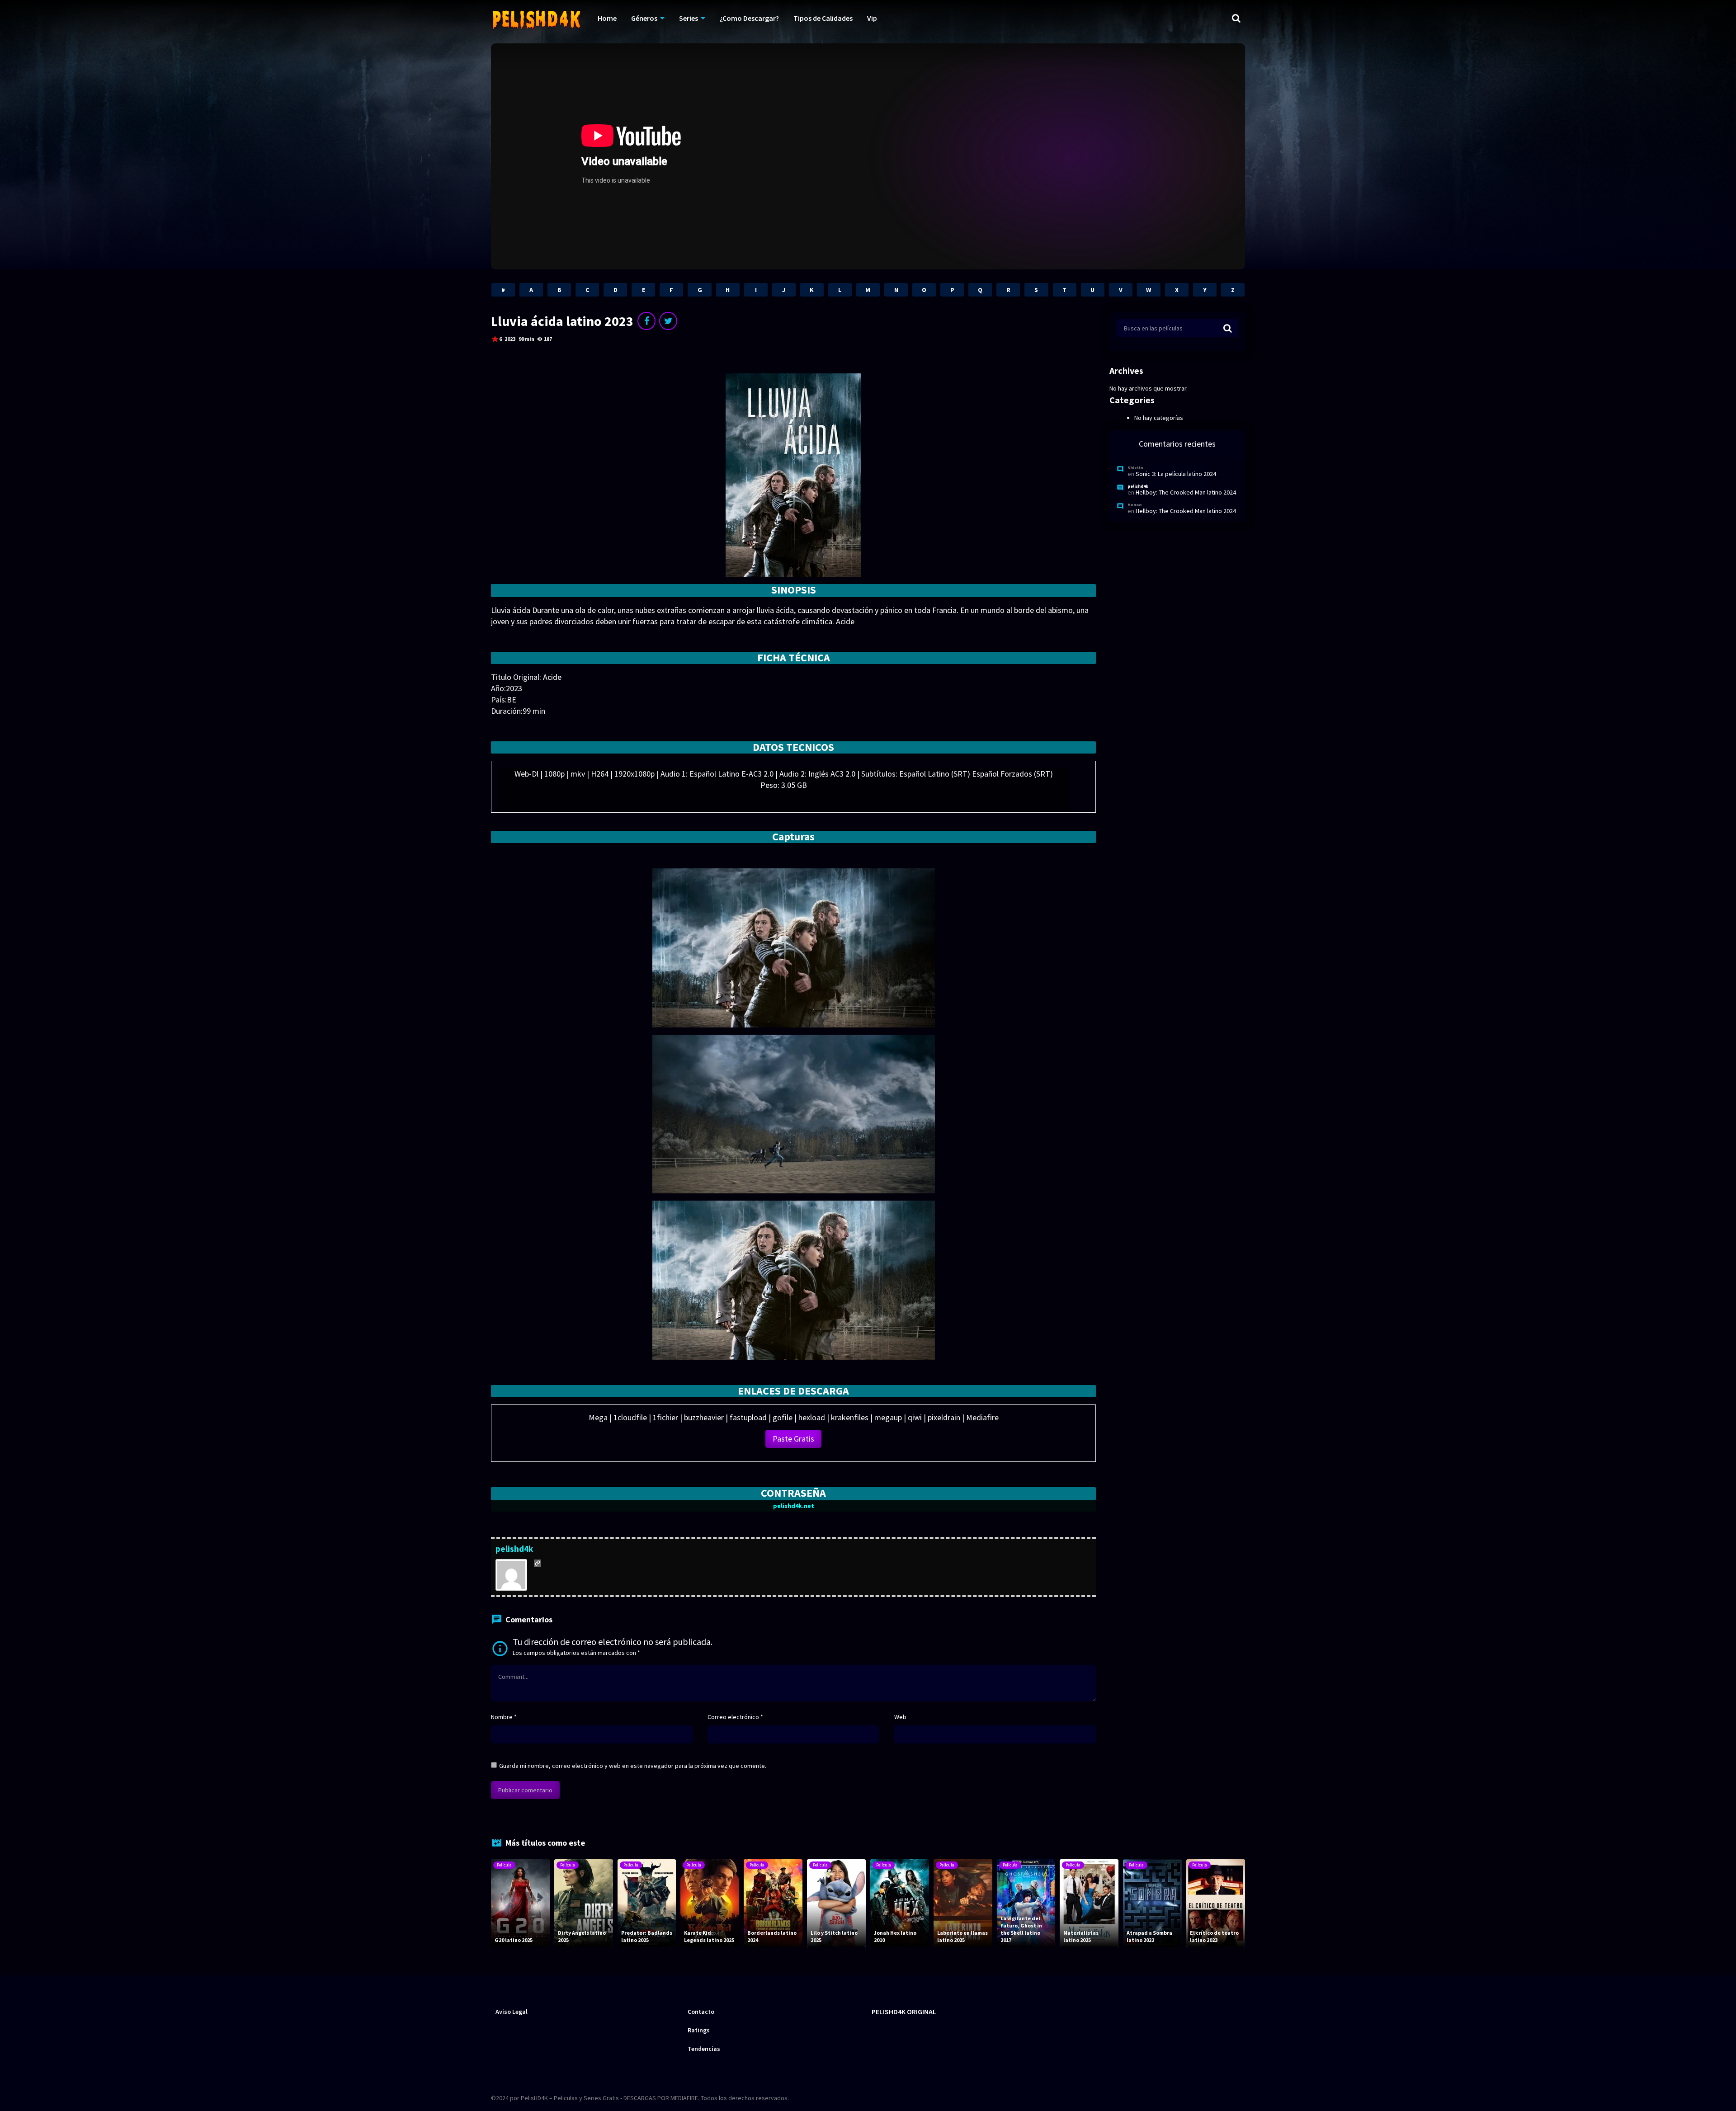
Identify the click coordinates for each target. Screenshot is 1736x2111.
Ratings (699, 2030)
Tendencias (704, 2049)
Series (689, 18)
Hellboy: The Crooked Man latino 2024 (1186, 492)
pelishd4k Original (904, 2012)
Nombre (504, 1717)
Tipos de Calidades (823, 18)
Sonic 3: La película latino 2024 (1176, 474)
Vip (872, 18)
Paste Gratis (793, 1439)
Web (900, 1717)
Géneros (644, 18)
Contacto (701, 2012)
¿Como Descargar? (749, 18)
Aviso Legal (512, 2012)
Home (607, 18)
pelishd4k (514, 1549)
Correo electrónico (735, 1717)
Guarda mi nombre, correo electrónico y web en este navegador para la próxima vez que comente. (633, 1766)
